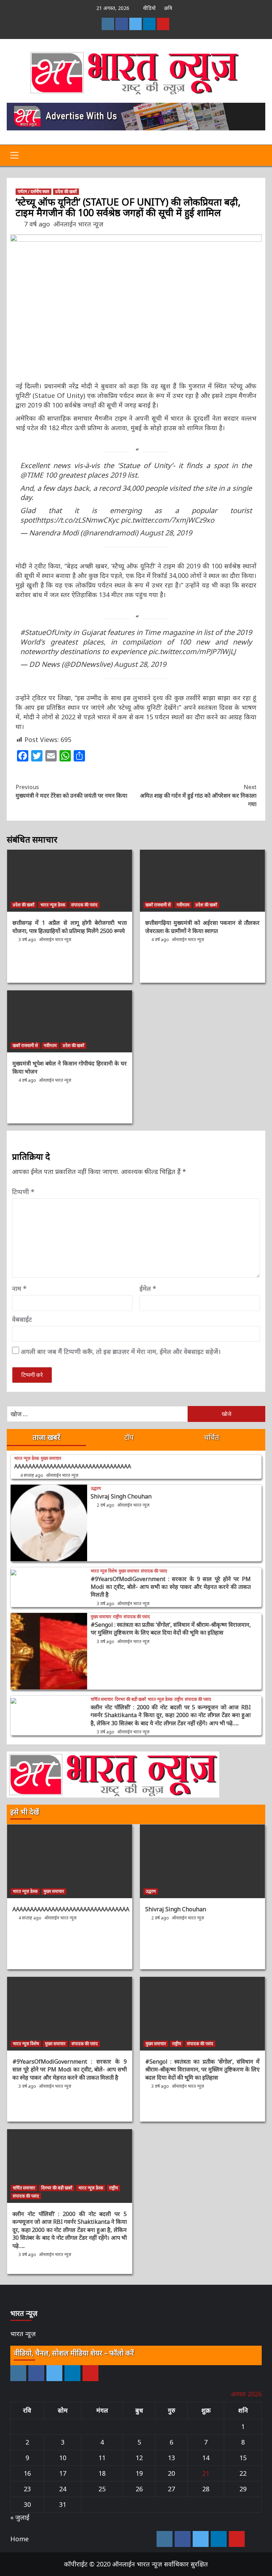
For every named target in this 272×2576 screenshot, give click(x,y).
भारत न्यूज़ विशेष (104, 1571)
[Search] (257, 156)
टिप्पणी (23, 1192)
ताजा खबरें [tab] (46, 1437)
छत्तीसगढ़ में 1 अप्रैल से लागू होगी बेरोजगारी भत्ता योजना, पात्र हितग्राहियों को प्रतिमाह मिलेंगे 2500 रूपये (70, 927)
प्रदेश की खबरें (66, 192)
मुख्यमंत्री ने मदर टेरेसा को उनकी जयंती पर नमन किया (71, 791)
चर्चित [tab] (212, 1437)
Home (19, 2539)
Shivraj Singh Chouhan (121, 1496)
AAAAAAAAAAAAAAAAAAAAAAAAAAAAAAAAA (73, 1466)
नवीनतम (183, 905)
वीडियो (149, 8)
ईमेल (148, 1288)
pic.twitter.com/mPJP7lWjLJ (192, 651)
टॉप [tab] (129, 1437)
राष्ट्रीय (117, 1617)
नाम (19, 1288)
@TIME (32, 475)
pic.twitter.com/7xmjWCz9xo (168, 520)
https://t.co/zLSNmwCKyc (78, 520)
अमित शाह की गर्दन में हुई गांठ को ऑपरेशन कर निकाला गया (198, 795)
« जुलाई (20, 2517)
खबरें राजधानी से (158, 905)
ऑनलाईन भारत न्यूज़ (78, 224)
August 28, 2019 (166, 533)
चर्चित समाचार (102, 1699)
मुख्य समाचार (51, 1458)
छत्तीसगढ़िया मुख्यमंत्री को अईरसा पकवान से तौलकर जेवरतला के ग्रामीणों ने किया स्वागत (202, 927)
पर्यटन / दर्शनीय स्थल (33, 192)
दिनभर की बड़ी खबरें (130, 1699)
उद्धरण (96, 1489)
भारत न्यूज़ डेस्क (53, 905)
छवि (168, 8)
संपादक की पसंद (84, 905)
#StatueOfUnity (46, 632)
